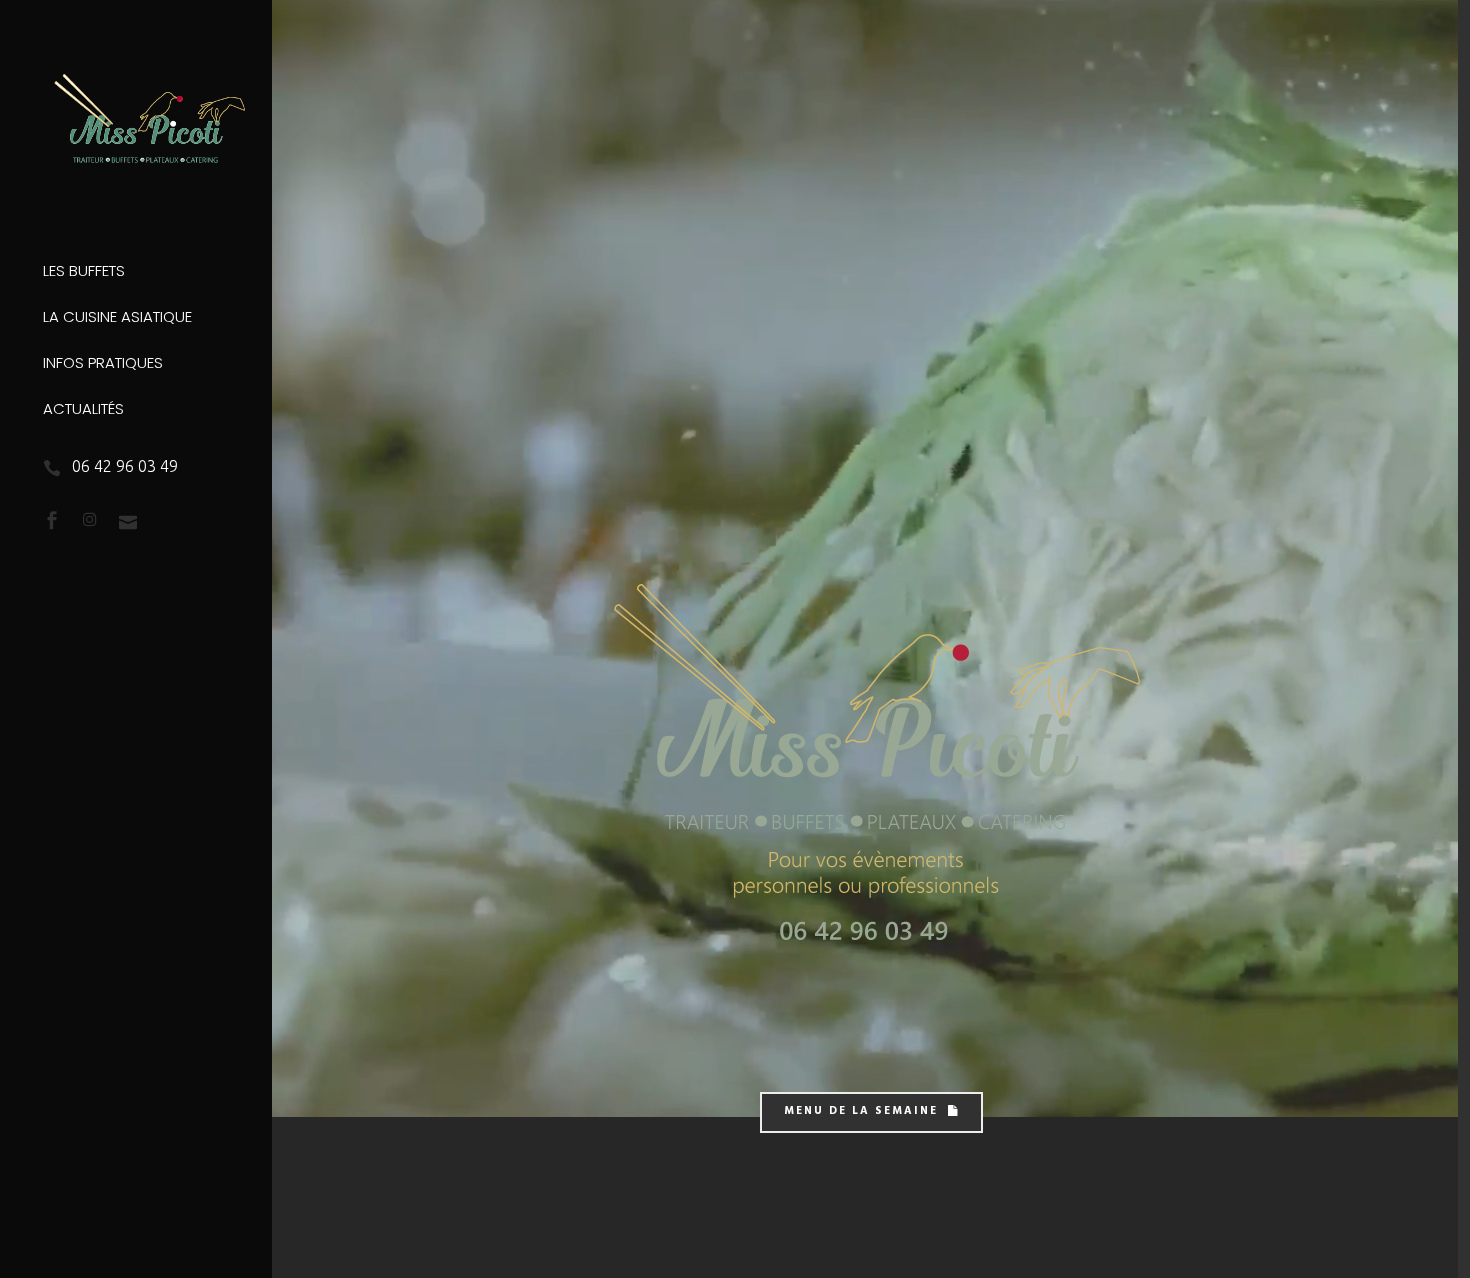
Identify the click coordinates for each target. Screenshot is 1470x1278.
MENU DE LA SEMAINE (861, 1112)
